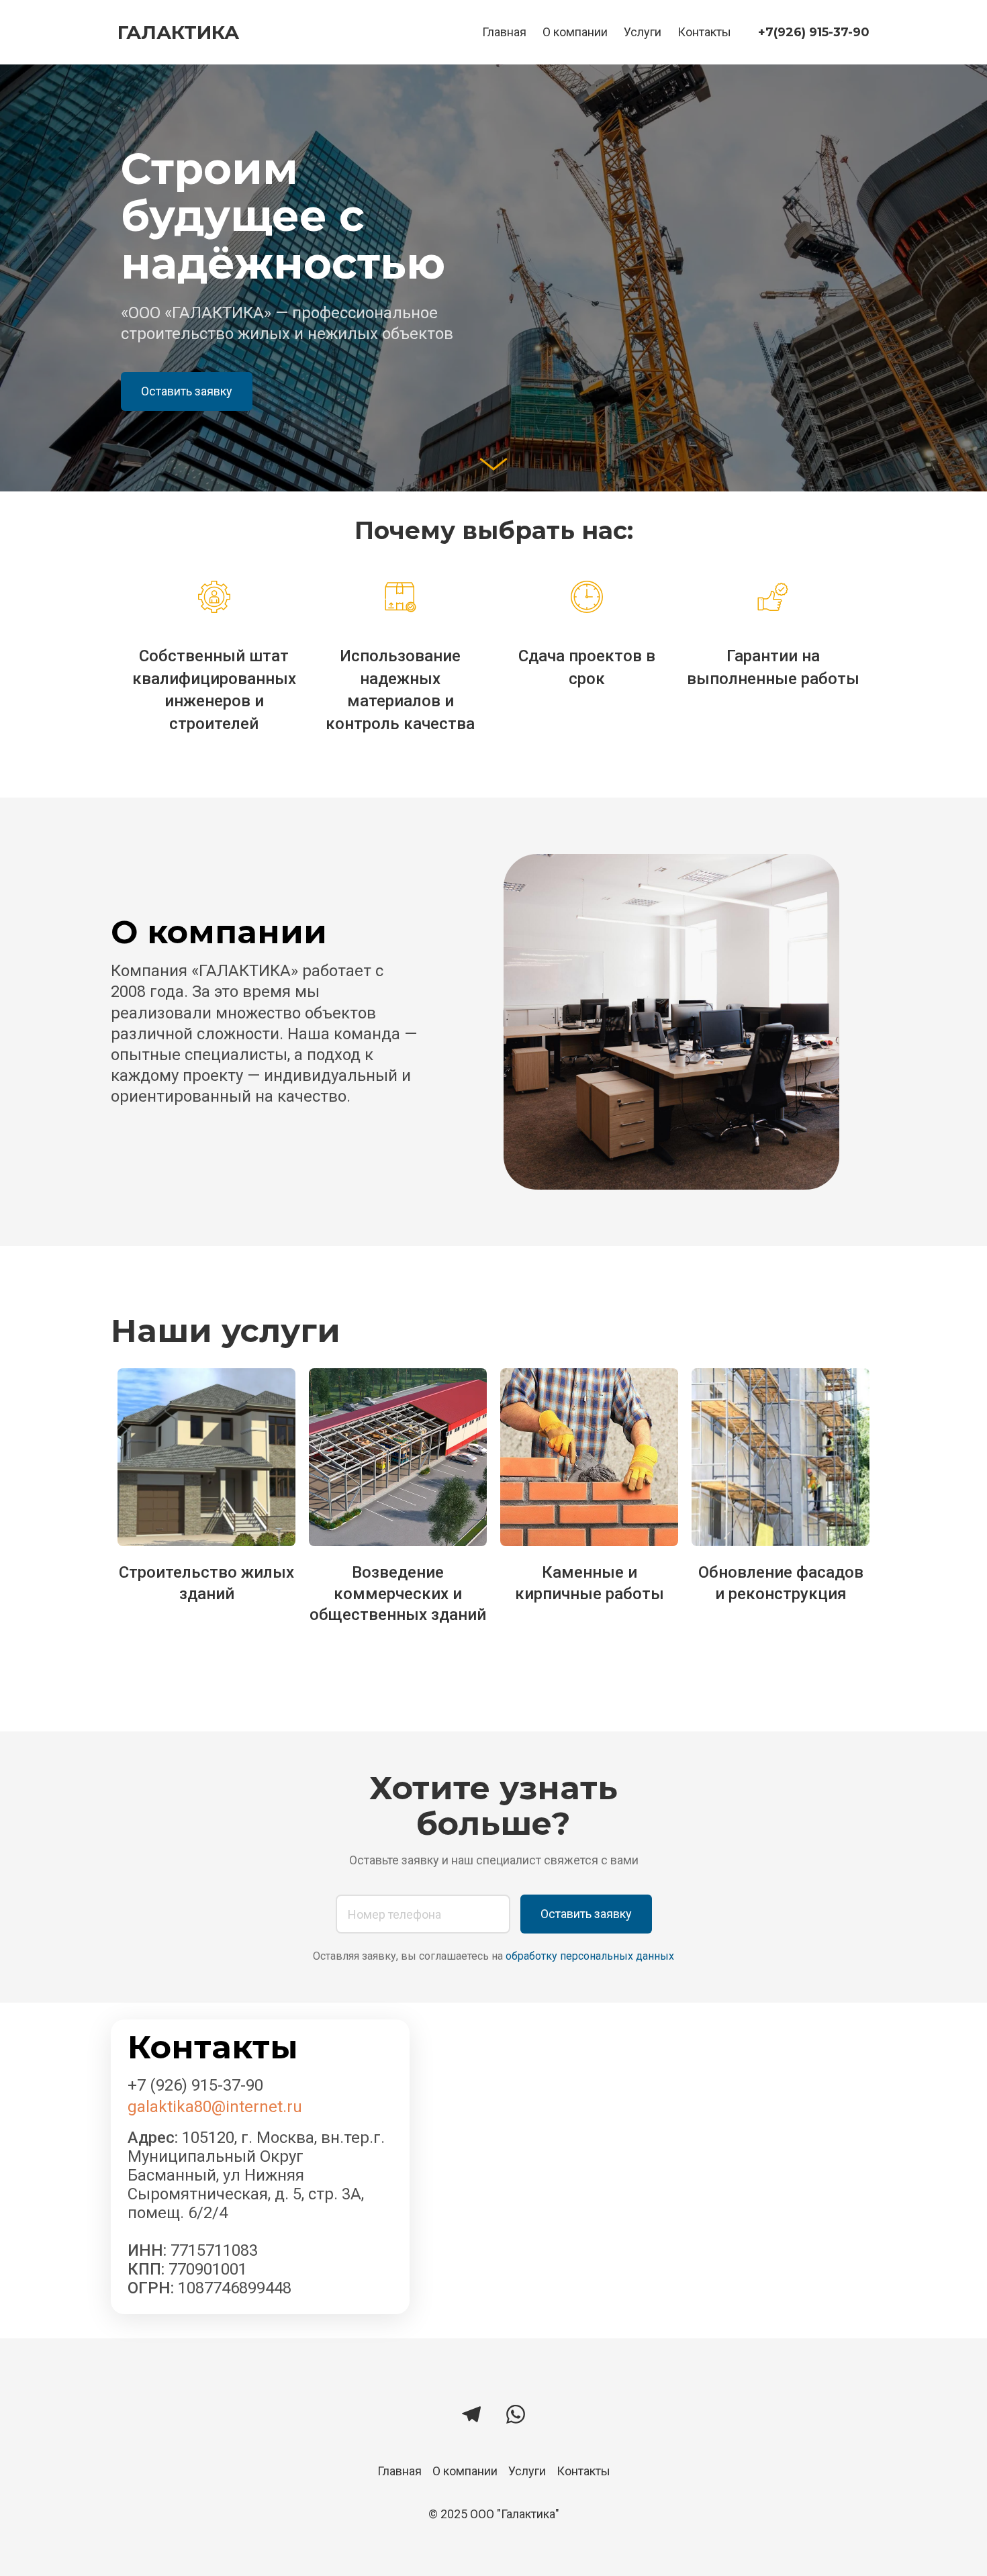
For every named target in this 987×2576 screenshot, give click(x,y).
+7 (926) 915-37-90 (195, 2085)
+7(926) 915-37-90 (814, 32)
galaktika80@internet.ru (215, 2107)
